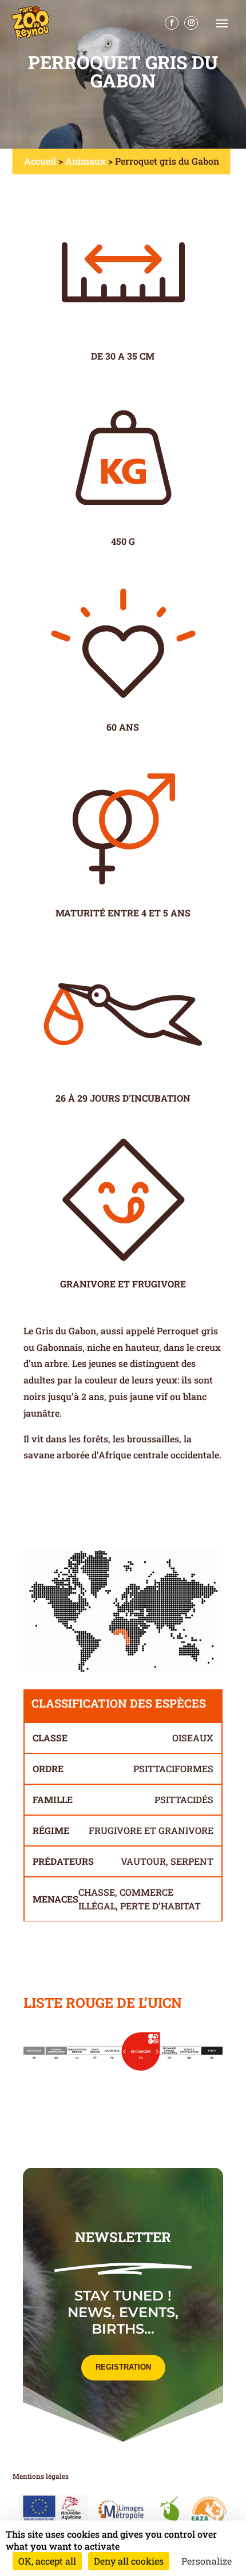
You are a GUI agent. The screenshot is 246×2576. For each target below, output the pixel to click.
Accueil (40, 161)
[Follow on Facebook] (172, 23)
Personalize (207, 2561)
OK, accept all (47, 2561)
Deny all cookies (129, 2561)
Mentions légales (41, 2476)
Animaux (86, 161)
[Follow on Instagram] (191, 23)
